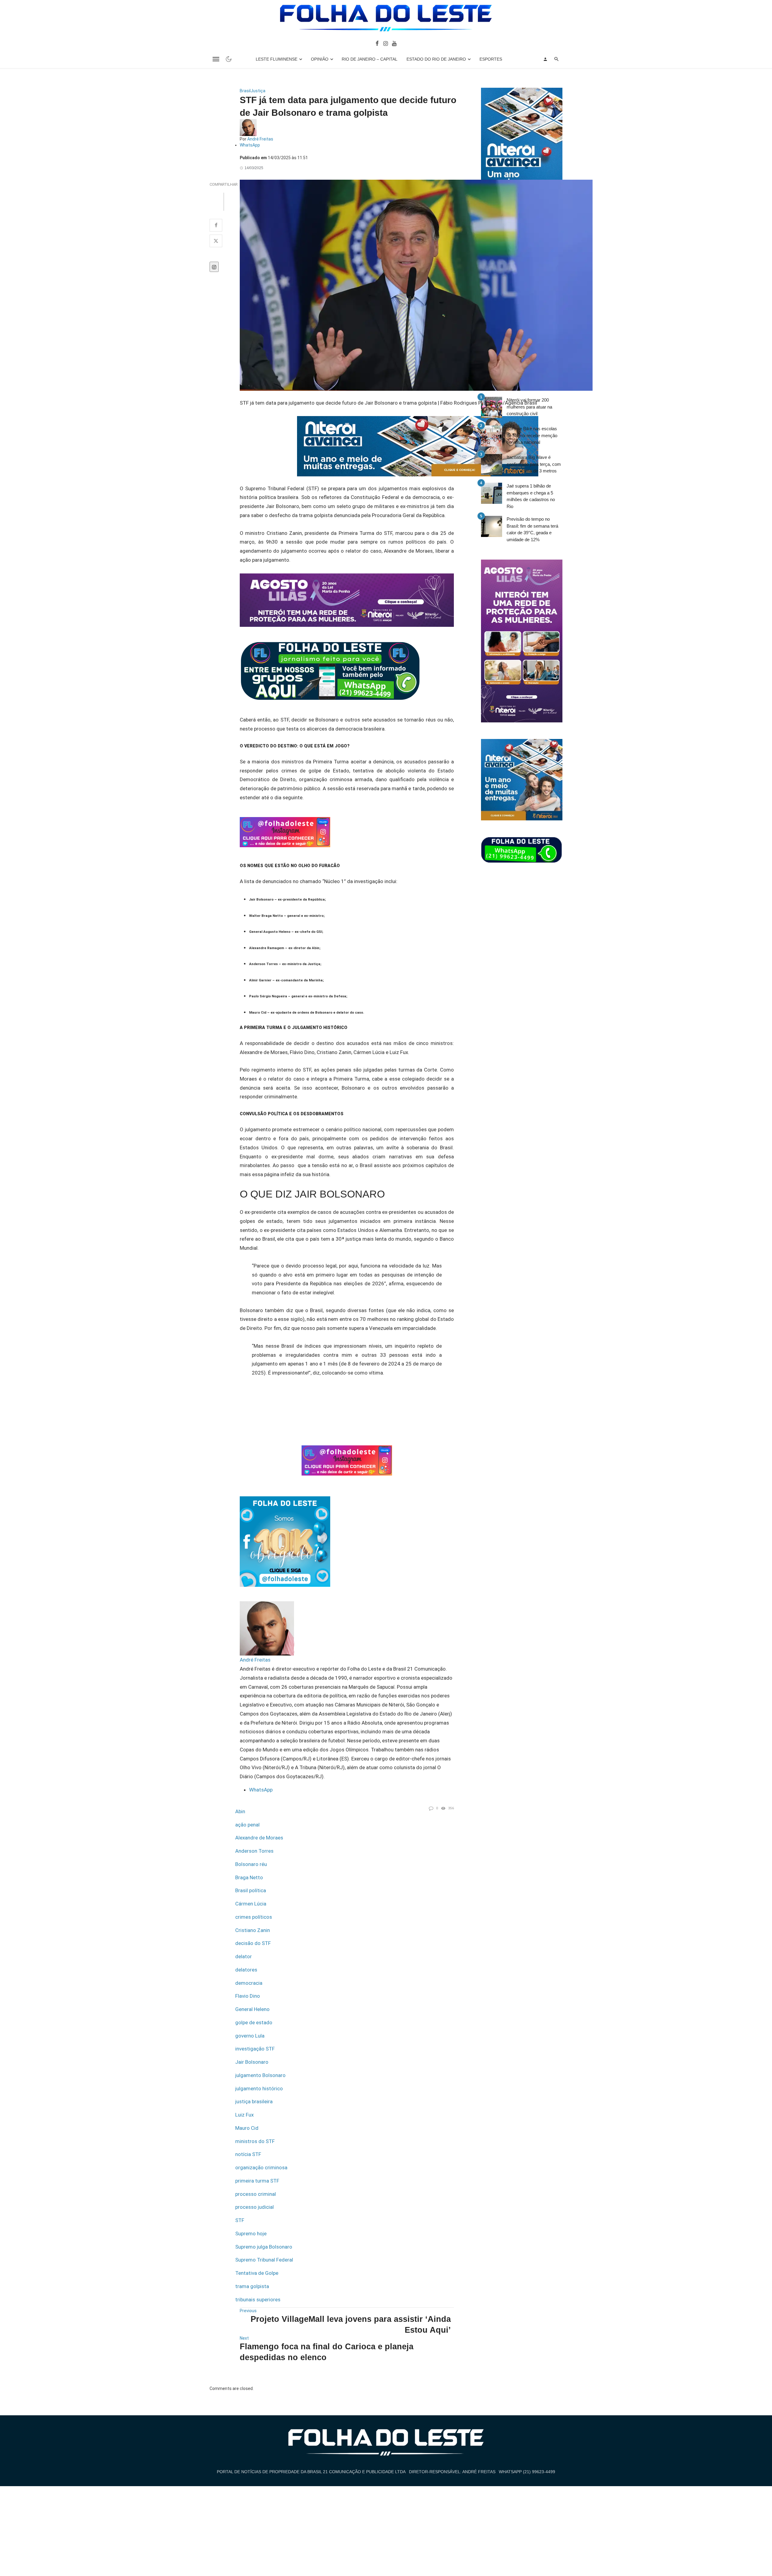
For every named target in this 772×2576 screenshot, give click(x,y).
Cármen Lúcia (251, 1904)
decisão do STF (253, 1943)
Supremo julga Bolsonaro (264, 2247)
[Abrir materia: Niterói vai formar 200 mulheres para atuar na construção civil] (492, 407)
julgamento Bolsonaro (260, 2075)
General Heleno (252, 2009)
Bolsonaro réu (251, 1864)
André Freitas (260, 139)
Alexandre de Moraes (259, 1838)
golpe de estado (254, 2022)
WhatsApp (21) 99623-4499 (527, 2472)
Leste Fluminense (277, 59)
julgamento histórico (259, 2088)
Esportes (491, 59)
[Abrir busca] (557, 59)
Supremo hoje (251, 2233)
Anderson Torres (254, 1851)
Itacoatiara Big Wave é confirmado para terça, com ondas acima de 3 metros (534, 464)
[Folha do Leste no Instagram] (385, 43)
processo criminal (256, 2194)
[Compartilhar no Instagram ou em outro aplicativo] (214, 267)
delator (244, 1956)
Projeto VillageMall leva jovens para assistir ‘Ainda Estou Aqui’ (351, 2324)
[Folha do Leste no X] (216, 241)
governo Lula (250, 2036)
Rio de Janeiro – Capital (370, 59)
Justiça (258, 91)
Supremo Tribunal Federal (264, 2260)
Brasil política (251, 1890)
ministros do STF (255, 2141)
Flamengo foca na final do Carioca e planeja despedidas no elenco (327, 2352)
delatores (246, 1970)
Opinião (320, 59)
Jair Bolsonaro (252, 2062)
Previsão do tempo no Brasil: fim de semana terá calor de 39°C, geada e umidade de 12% (532, 529)
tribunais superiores (258, 2300)
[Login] (545, 59)
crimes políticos (254, 1917)
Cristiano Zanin (253, 1930)
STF (240, 2220)
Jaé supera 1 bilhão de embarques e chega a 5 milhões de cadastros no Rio (531, 496)
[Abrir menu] (216, 59)
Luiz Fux (244, 2115)
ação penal (247, 1825)
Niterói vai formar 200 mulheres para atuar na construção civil (529, 407)
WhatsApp (250, 145)
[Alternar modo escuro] (229, 59)
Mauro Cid (247, 2128)
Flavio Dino (248, 1996)
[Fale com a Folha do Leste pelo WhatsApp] (522, 850)
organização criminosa (261, 2167)
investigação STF (255, 2049)
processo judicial (255, 2207)
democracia (249, 1983)
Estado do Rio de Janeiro (436, 59)
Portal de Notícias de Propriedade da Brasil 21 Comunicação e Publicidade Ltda (311, 2472)
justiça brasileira (254, 2101)
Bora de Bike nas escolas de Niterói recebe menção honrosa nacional (532, 435)
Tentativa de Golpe (257, 2273)
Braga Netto (249, 1877)
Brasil (245, 91)
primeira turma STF (257, 2181)
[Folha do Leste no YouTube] (394, 43)
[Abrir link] (330, 670)
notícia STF (248, 2154)
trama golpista (252, 2286)
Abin (240, 1811)
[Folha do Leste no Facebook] (377, 43)
